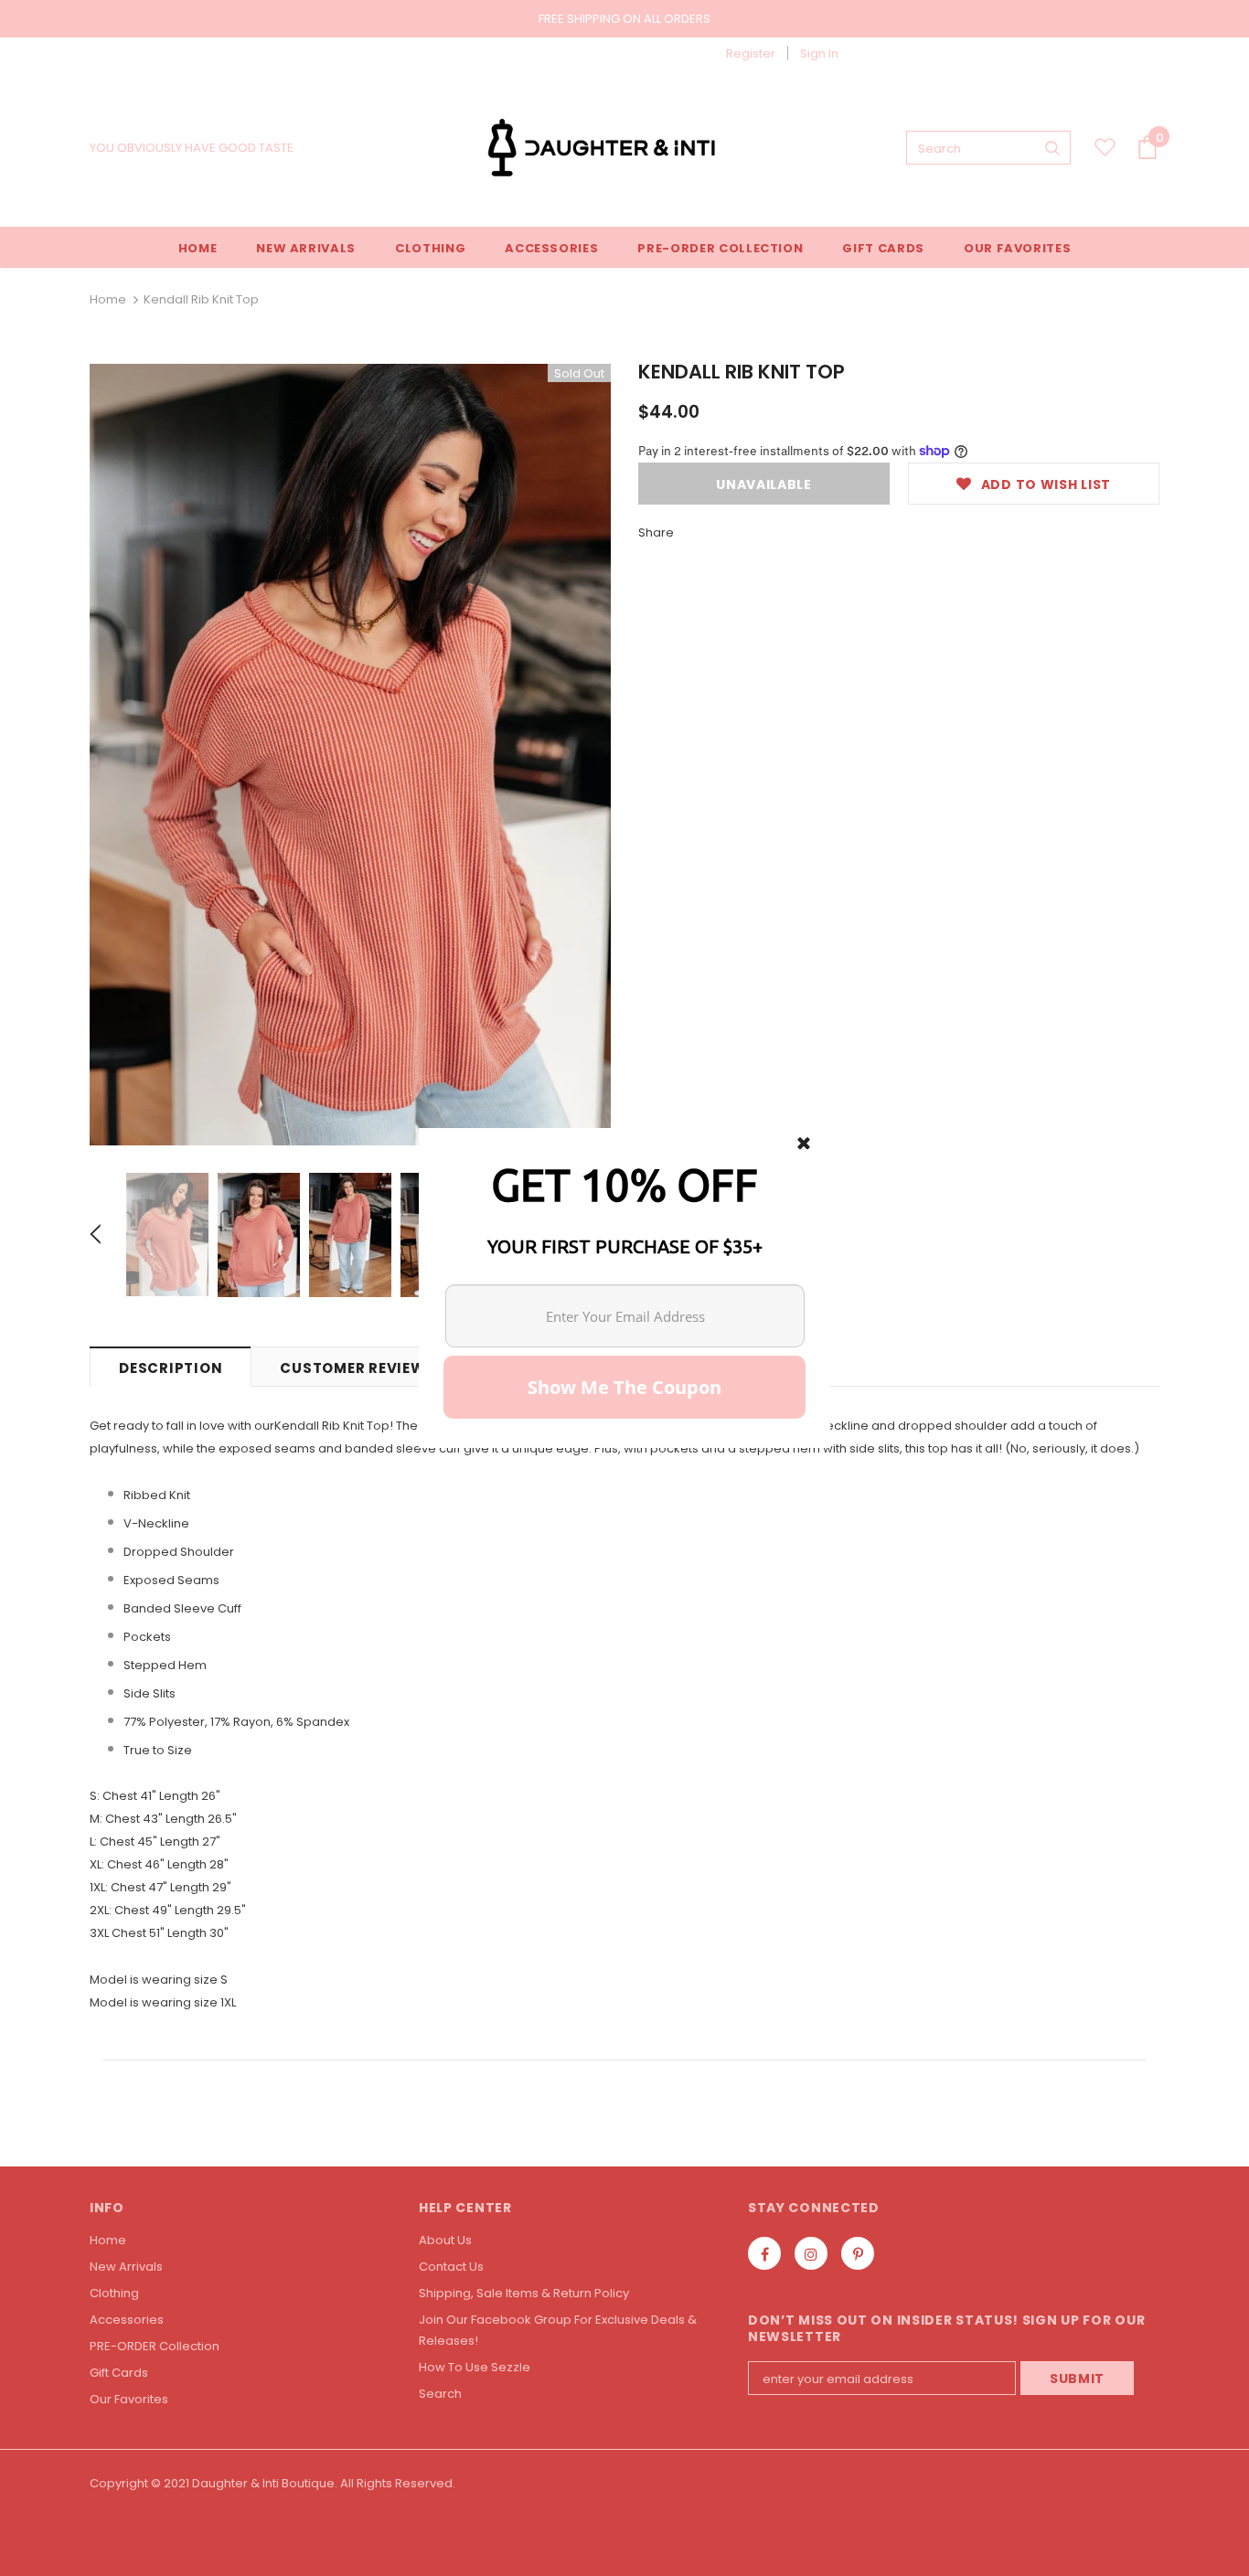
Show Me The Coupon (624, 1387)
